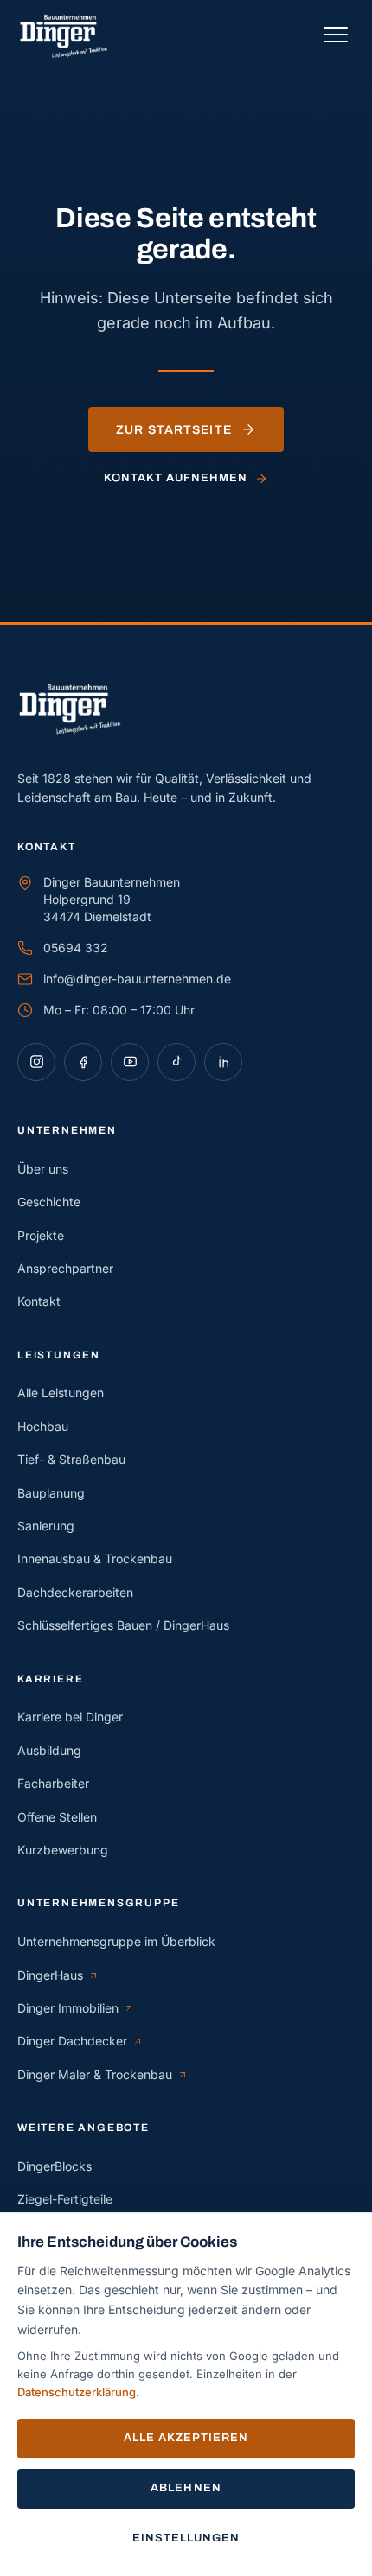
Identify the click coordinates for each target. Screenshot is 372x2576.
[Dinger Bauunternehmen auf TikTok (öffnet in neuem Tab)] (176, 1062)
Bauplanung (51, 1493)
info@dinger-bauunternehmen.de (137, 979)
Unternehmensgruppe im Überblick (116, 1941)
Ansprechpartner (65, 1268)
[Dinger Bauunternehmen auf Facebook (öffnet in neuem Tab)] (83, 1062)
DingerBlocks (55, 2166)
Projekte (41, 1235)
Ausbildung (49, 1750)
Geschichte (49, 1202)
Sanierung (46, 1526)
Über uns (43, 1169)
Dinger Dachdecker (77, 2042)
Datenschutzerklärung (77, 2392)
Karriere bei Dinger (70, 1717)
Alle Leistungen (61, 1393)
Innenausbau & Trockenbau (95, 1558)
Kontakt (39, 1301)
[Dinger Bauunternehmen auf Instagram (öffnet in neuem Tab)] (36, 1062)
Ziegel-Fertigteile (65, 2199)
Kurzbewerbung (63, 1850)
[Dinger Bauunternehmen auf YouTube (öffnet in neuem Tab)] (130, 1062)
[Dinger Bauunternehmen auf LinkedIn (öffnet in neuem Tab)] (223, 1062)
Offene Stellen (57, 1817)
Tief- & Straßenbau (71, 1459)
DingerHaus (58, 1976)
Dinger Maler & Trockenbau (95, 2075)
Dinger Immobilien (76, 2009)
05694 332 (76, 948)
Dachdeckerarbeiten (75, 1592)
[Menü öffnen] (336, 35)
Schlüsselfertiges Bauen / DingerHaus (123, 1625)
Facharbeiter (53, 1783)
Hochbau (43, 1426)
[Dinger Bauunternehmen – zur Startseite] (70, 34)
